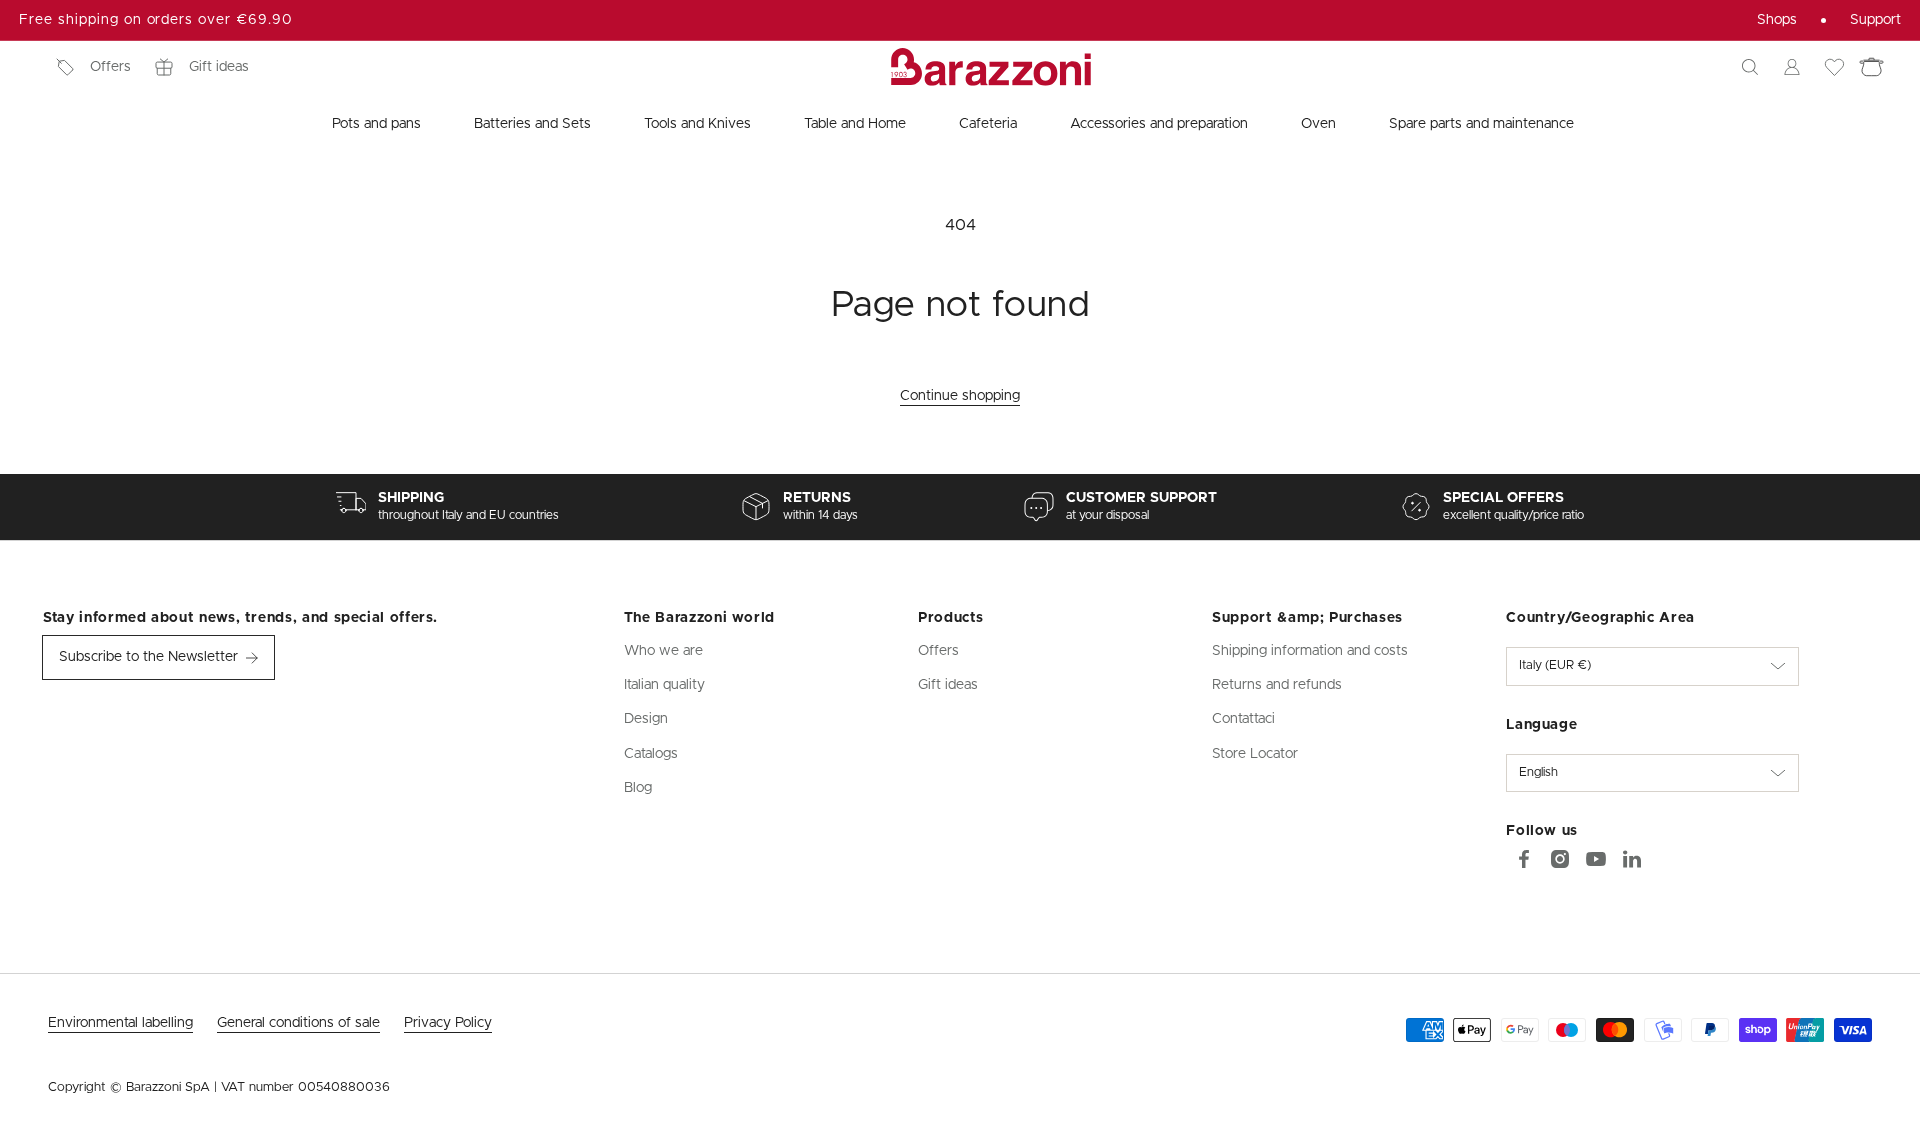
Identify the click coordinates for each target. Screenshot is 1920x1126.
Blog (638, 788)
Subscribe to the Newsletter (148, 657)
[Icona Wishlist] (1834, 67)
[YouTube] (1596, 859)
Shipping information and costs (1310, 651)
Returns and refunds (1277, 685)
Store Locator (1255, 754)
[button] (1750, 67)
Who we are (663, 651)
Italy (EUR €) (1555, 665)
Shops (1777, 20)
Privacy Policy (448, 1023)
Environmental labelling (120, 1023)
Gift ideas (219, 67)
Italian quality (664, 685)
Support (1875, 20)
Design (646, 719)
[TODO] (1632, 859)
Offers (110, 67)
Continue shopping (960, 396)
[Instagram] (1560, 859)
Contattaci (1243, 719)
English (1538, 772)
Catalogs (651, 754)
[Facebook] (1524, 859)
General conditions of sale (298, 1023)
